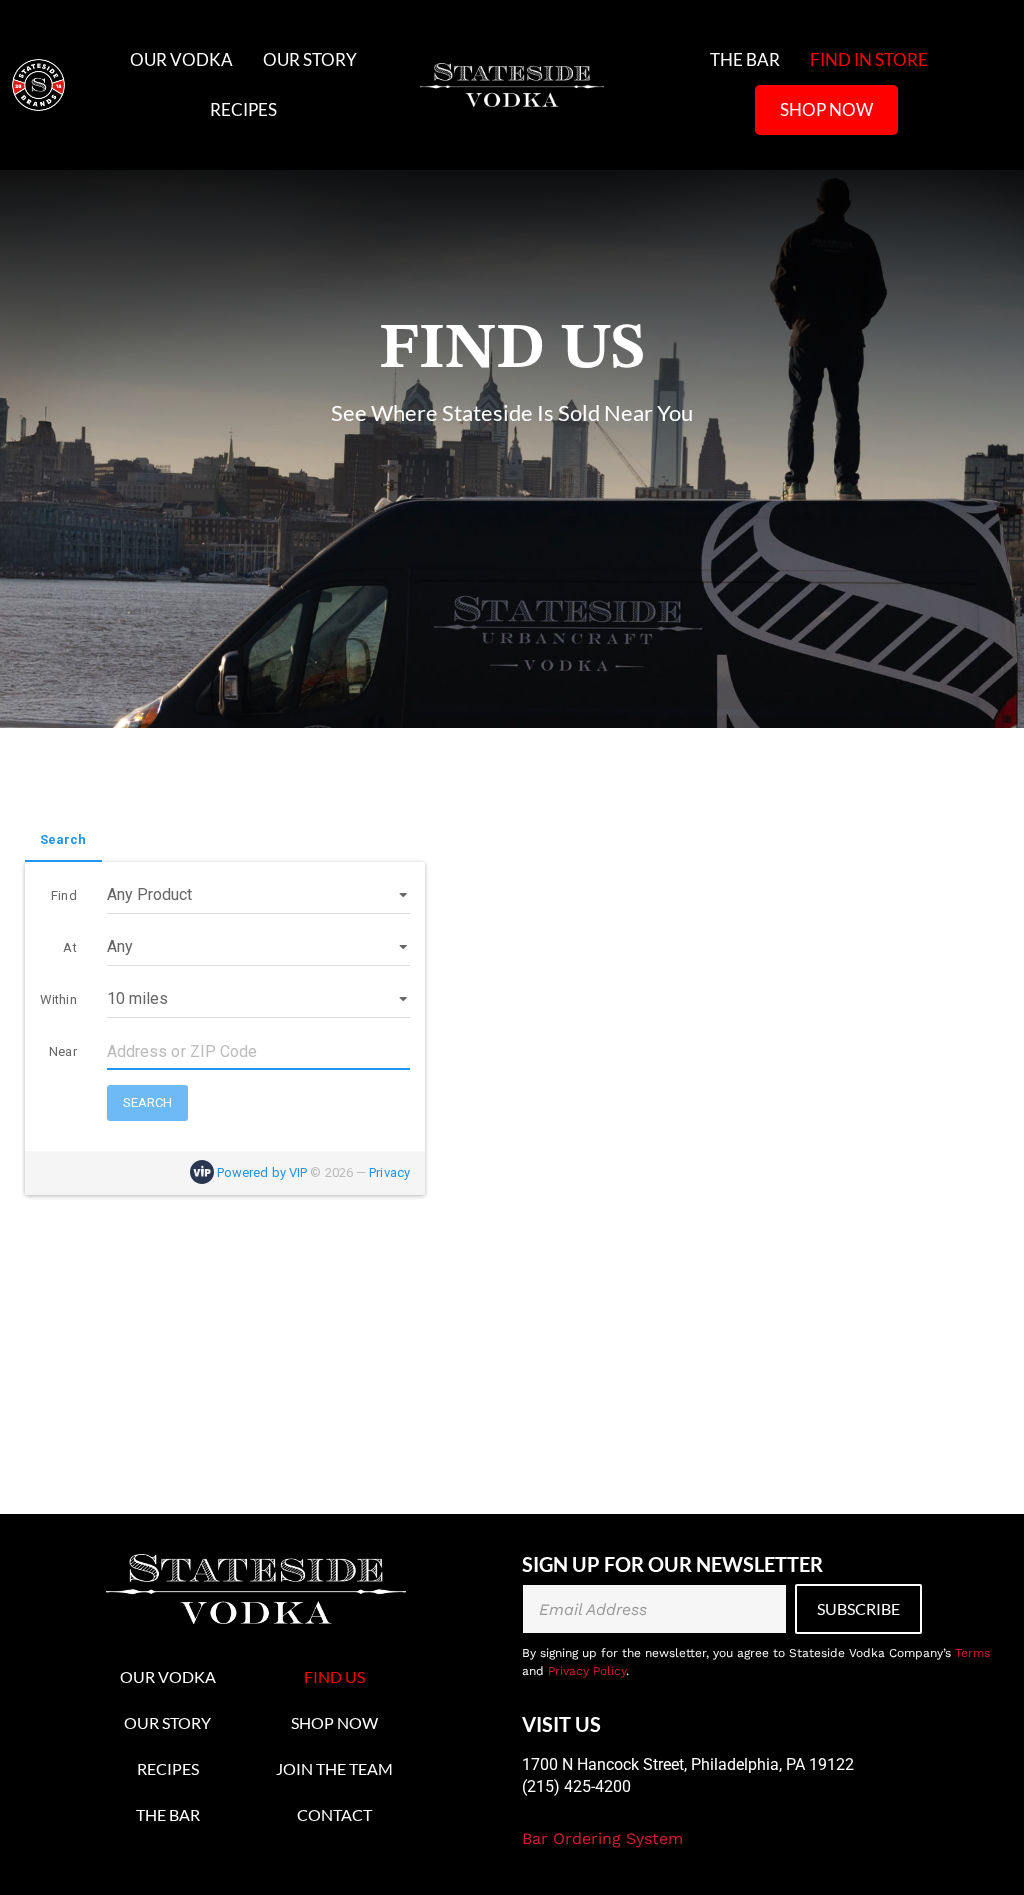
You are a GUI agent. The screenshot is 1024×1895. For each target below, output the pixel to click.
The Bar (745, 59)
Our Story (310, 59)
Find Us (334, 1676)
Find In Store (869, 59)
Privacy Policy (587, 1671)
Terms (972, 1653)
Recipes (243, 109)
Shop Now (826, 109)
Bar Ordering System (602, 1838)
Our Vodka (181, 59)
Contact (334, 1814)
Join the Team (334, 1768)
